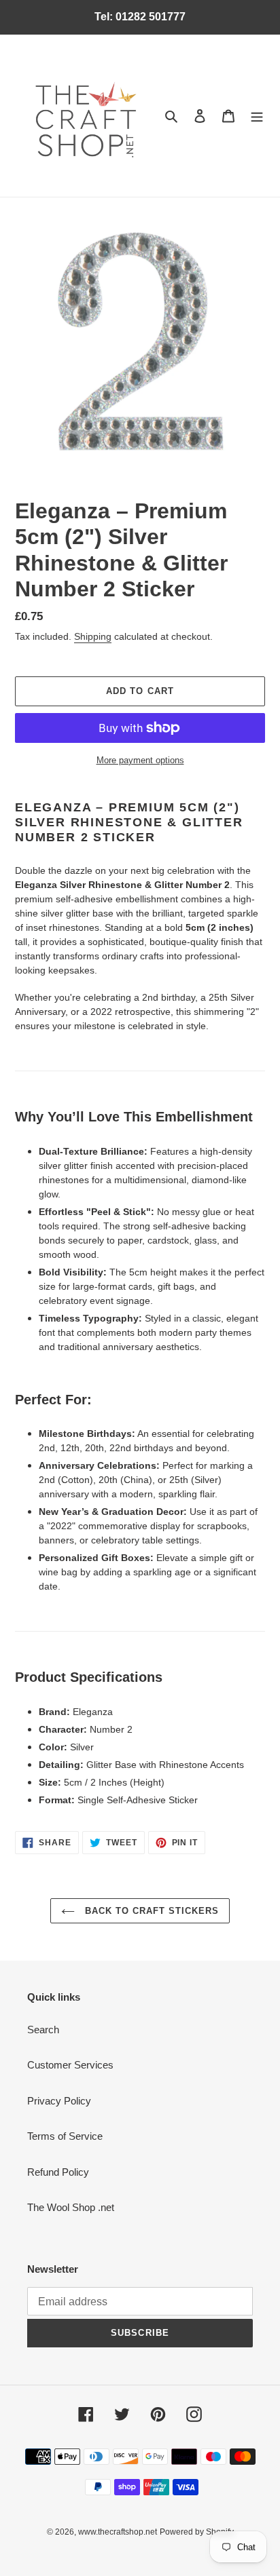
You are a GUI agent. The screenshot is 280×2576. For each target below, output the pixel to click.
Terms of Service (65, 2136)
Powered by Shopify (197, 2532)
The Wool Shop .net (71, 2207)
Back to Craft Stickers (151, 1911)
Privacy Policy (59, 2101)
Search (43, 2030)
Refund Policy (58, 2172)
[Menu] (257, 116)
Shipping (93, 636)
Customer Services (70, 2065)
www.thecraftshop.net (118, 2532)
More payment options (140, 760)
